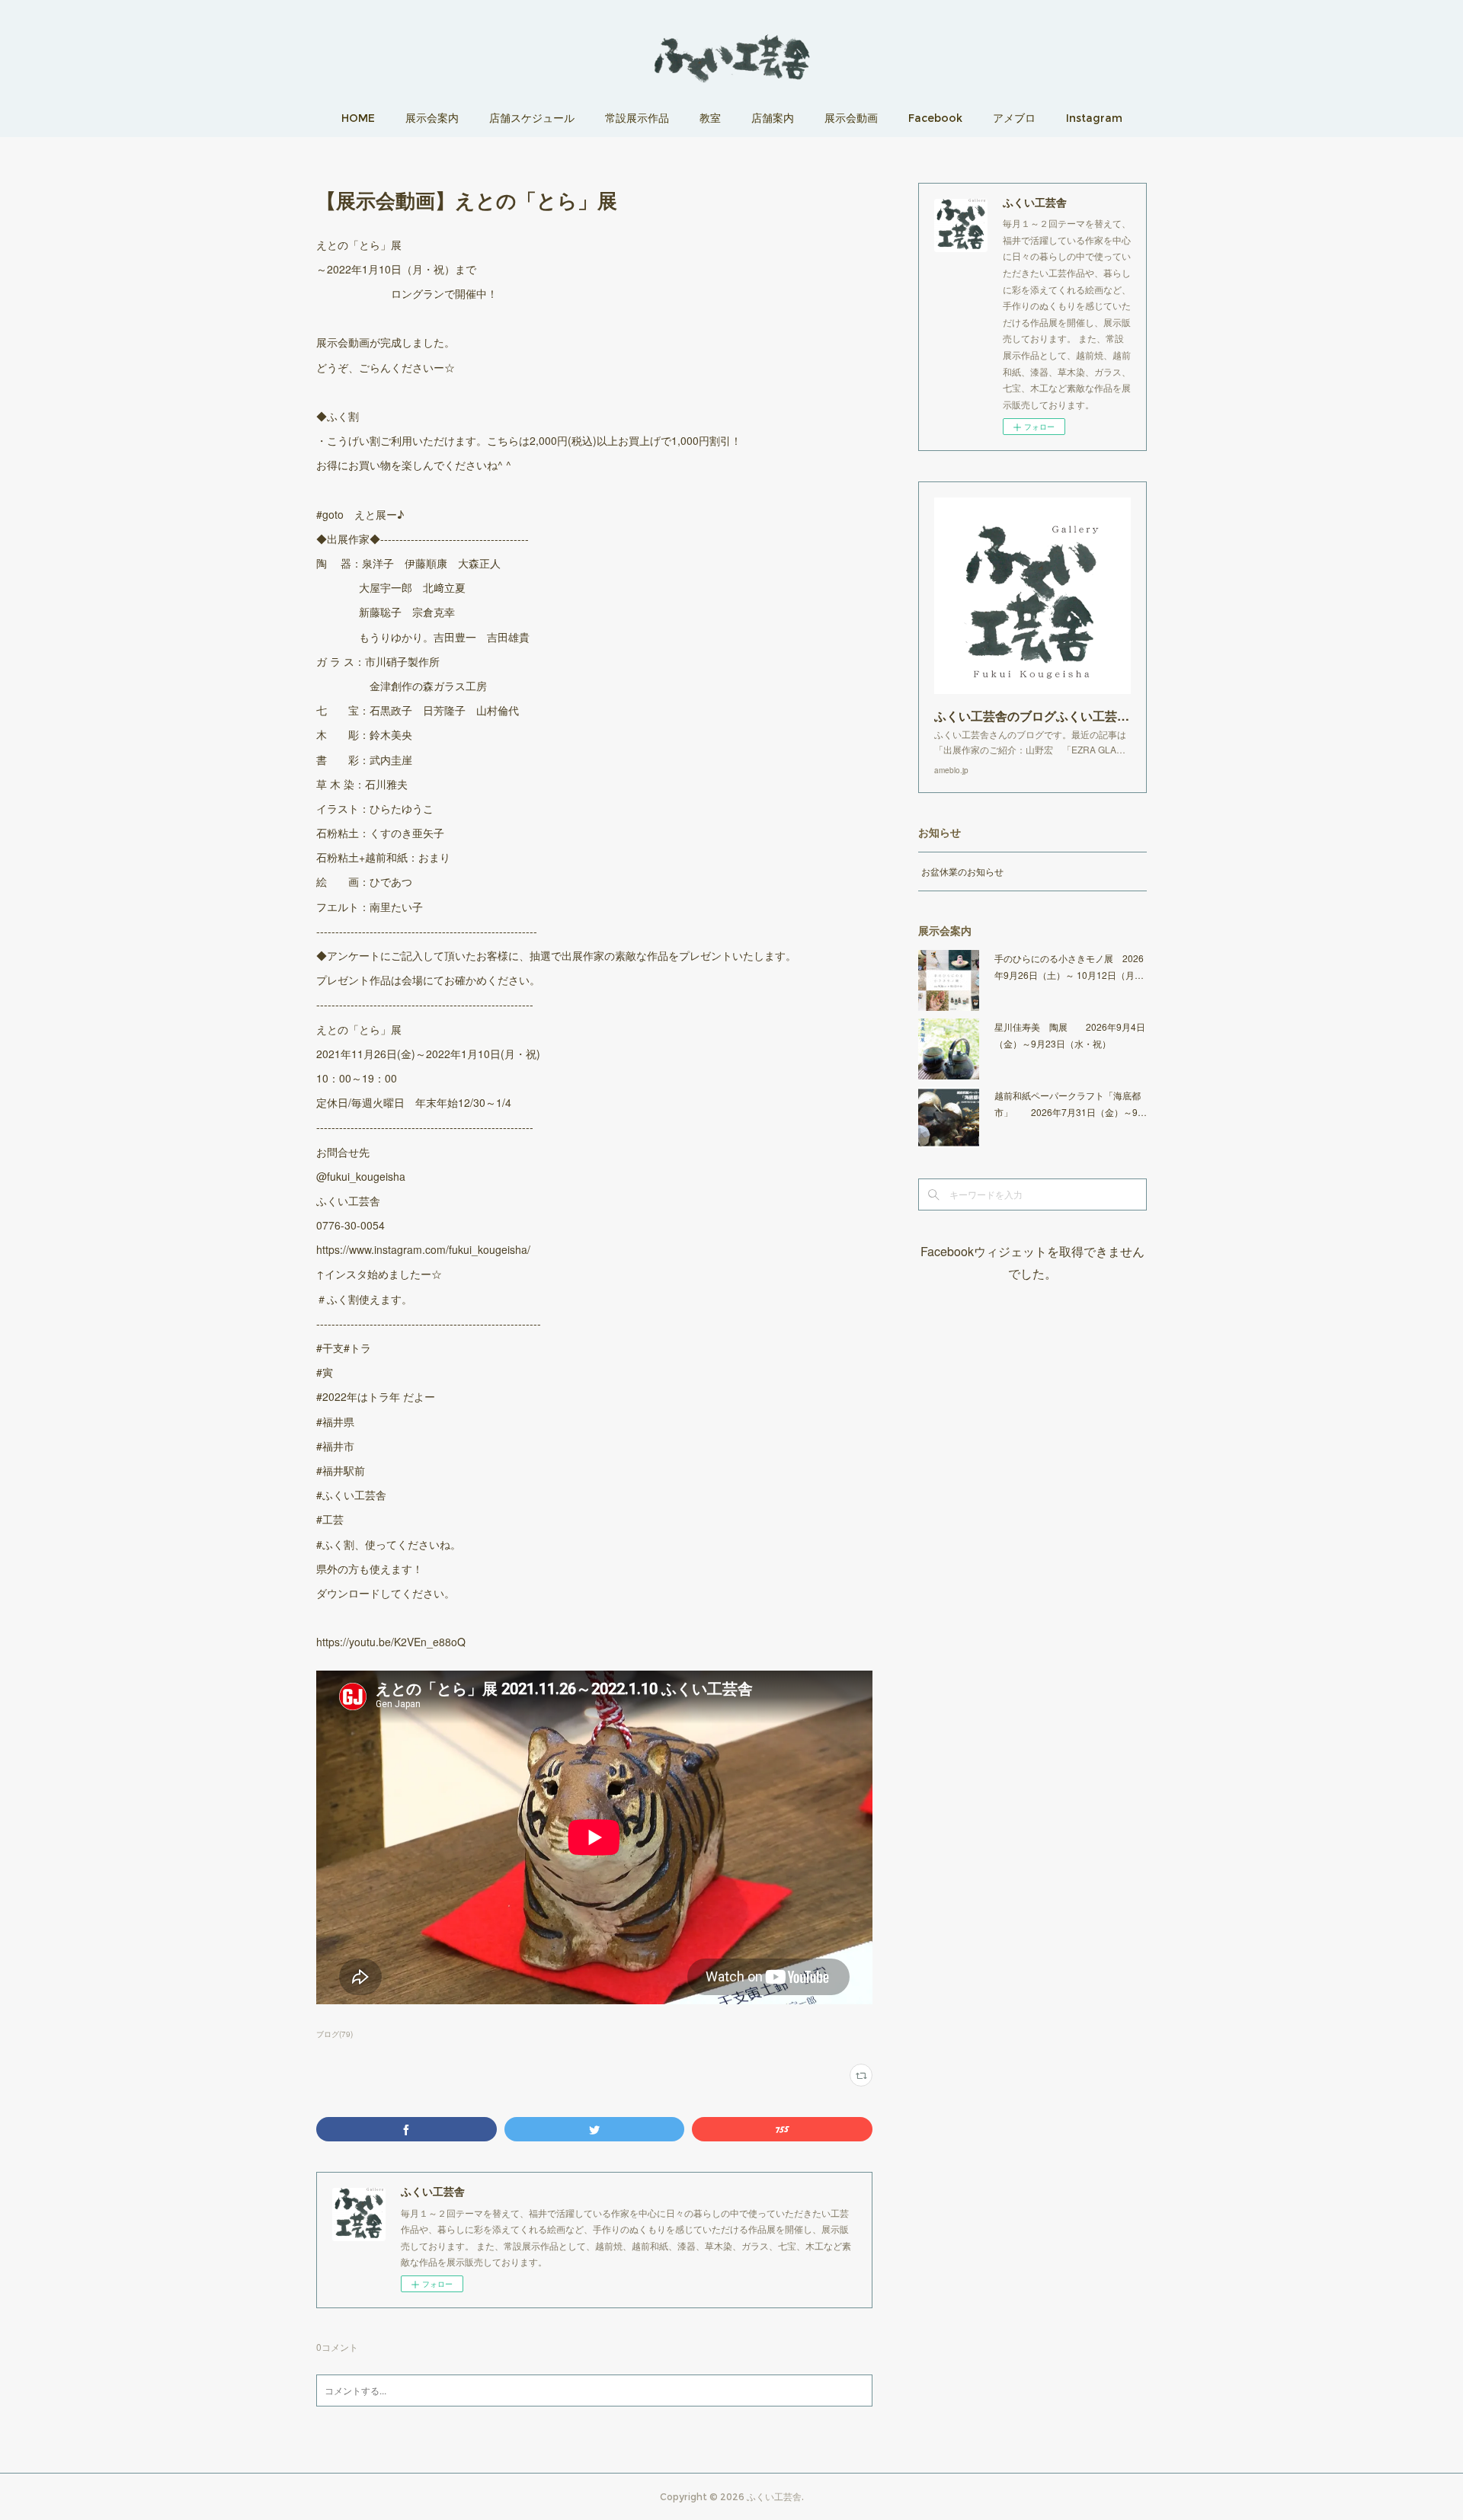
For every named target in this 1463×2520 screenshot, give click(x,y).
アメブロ (1014, 118)
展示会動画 (851, 118)
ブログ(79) (335, 2034)
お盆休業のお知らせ (962, 871)
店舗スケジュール (532, 118)
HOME (358, 118)
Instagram (1094, 118)
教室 (710, 118)
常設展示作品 (637, 118)
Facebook (935, 118)
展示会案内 (432, 118)
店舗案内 (773, 118)
